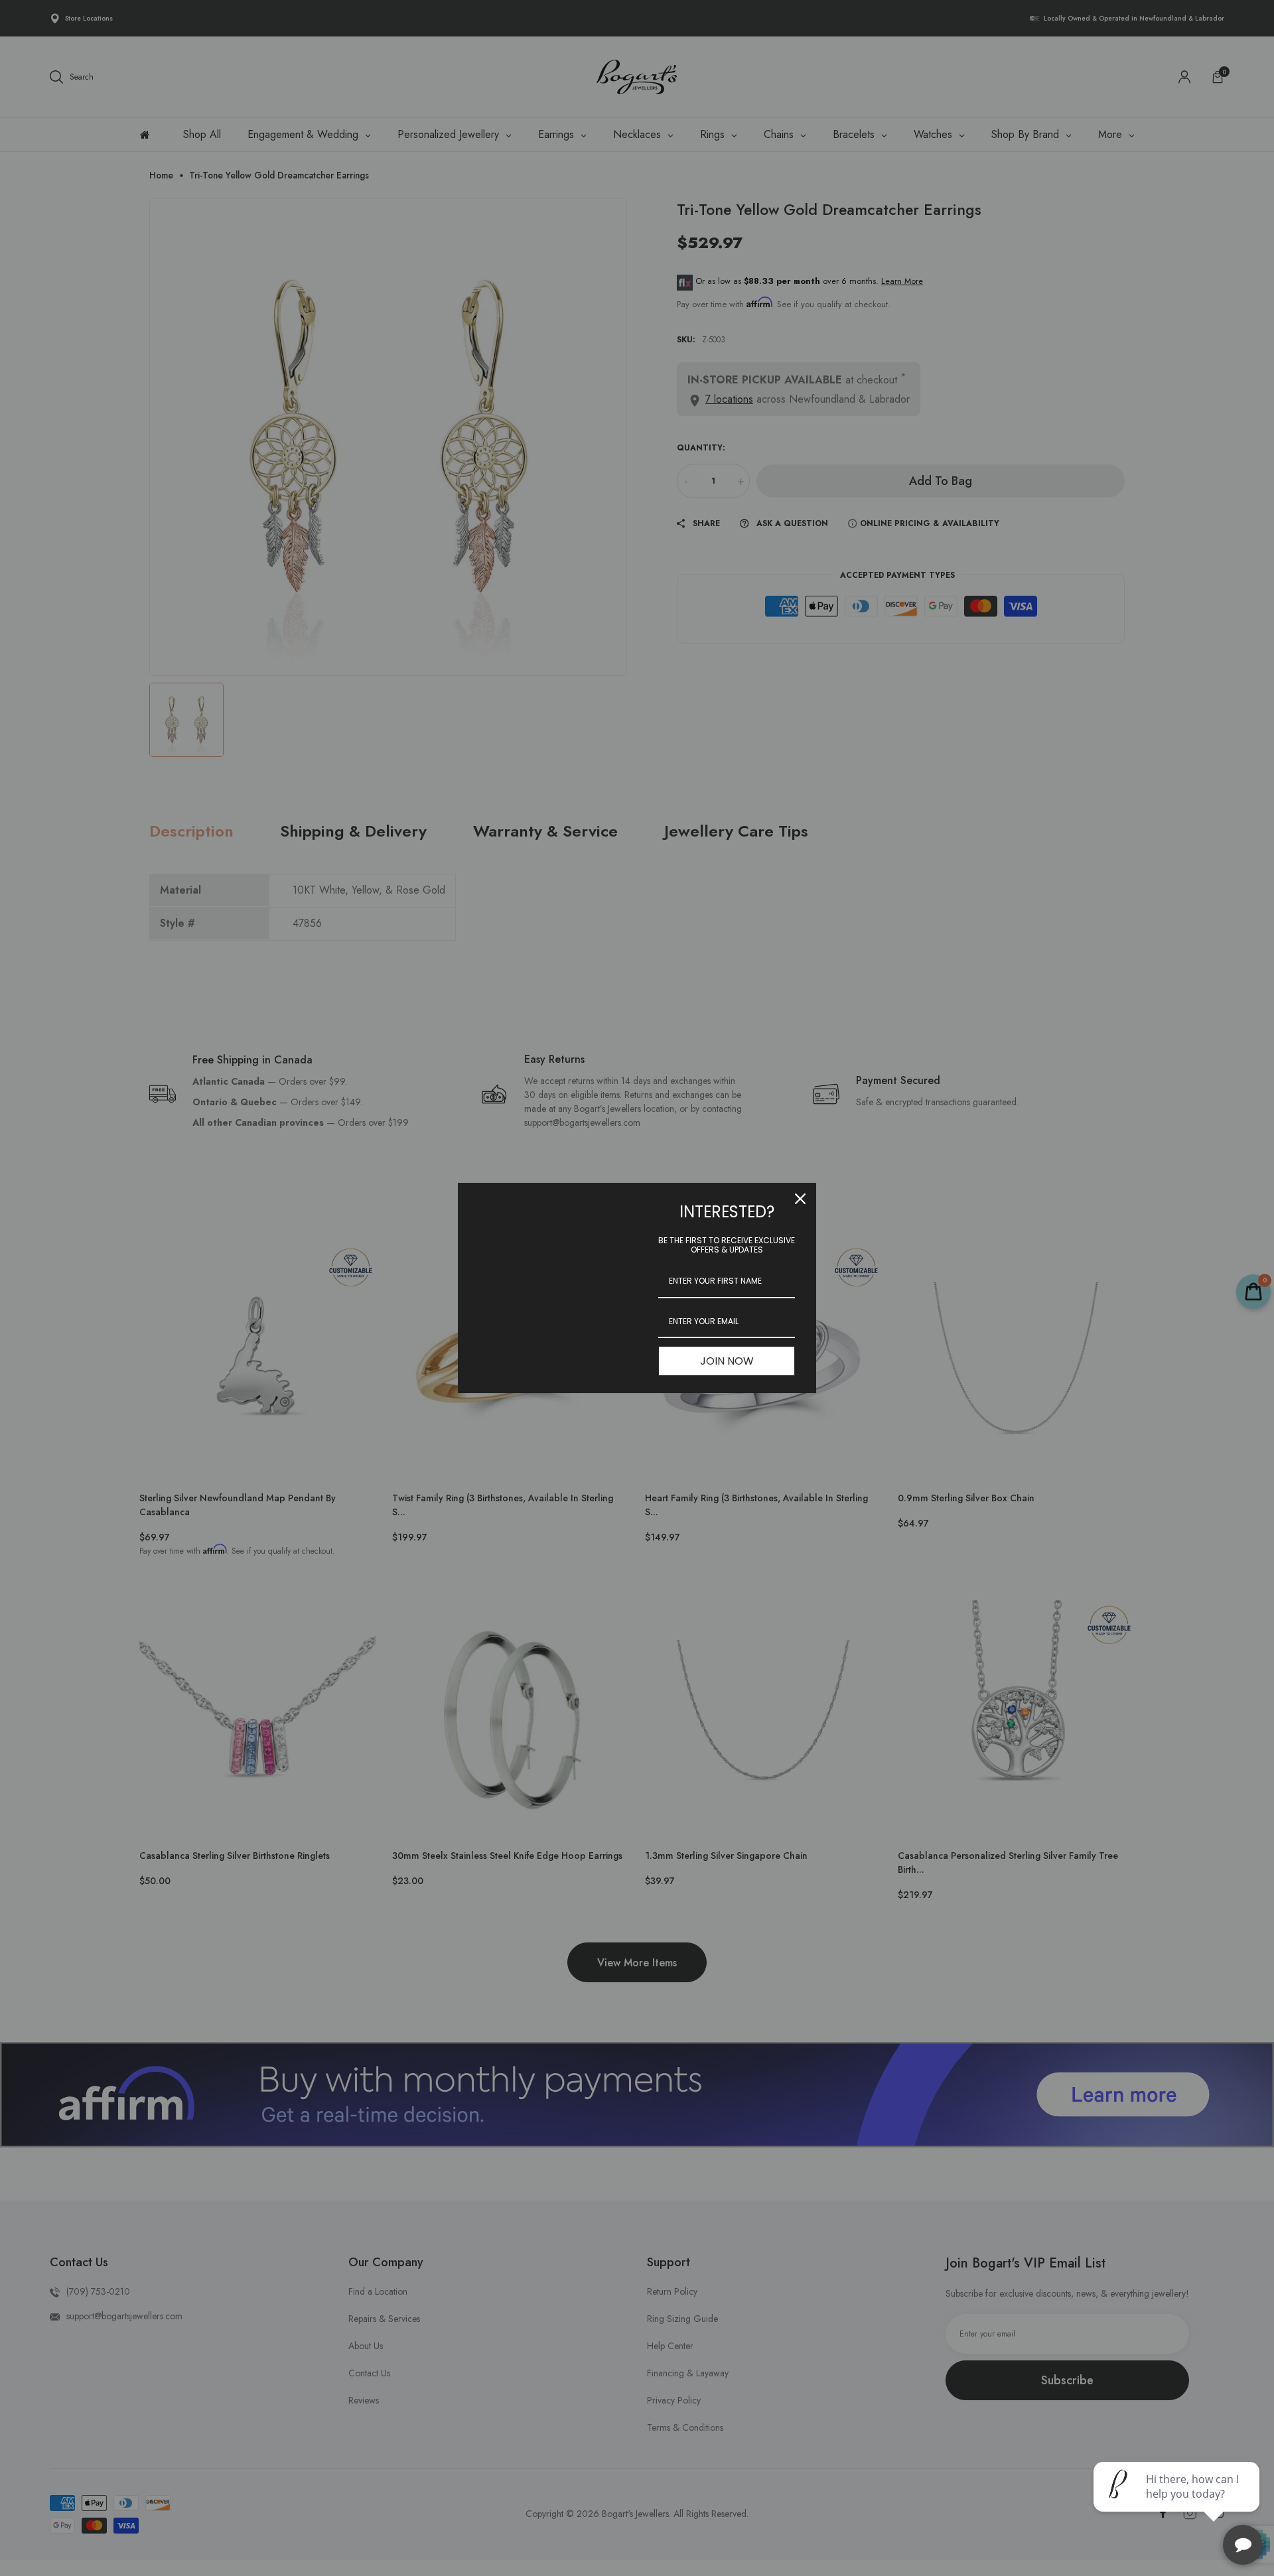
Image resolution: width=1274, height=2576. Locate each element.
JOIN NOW (727, 1361)
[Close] (800, 1199)
